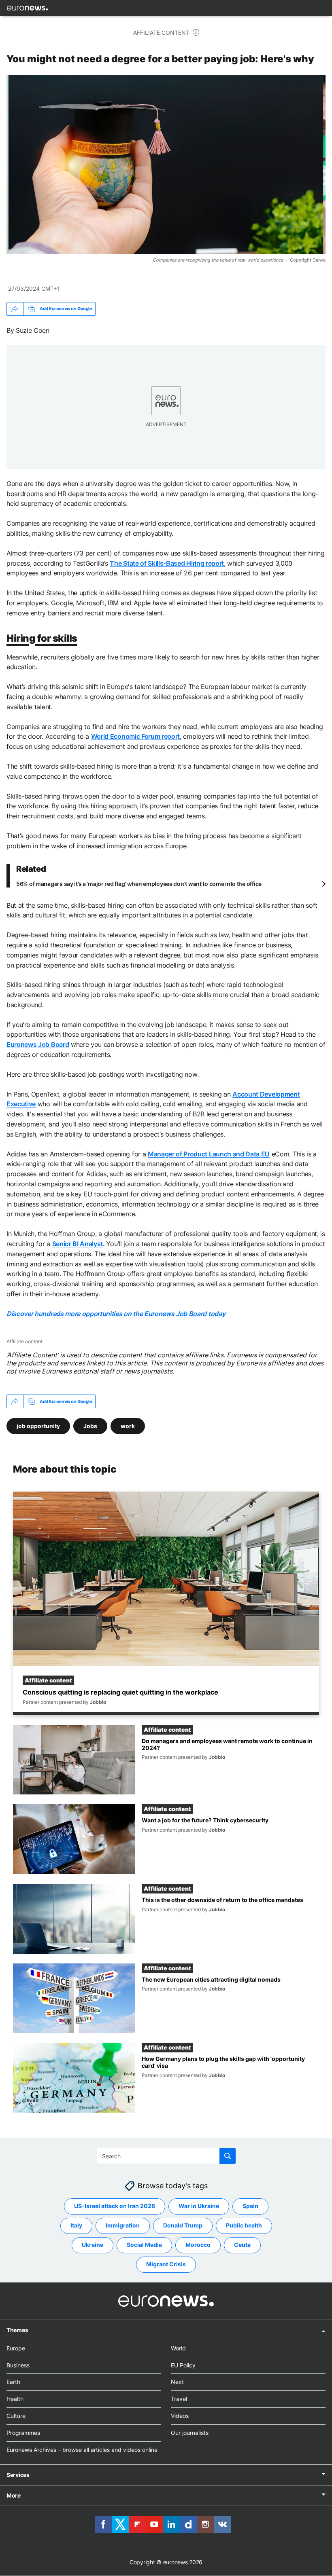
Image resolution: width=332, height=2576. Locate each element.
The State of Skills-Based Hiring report (167, 563)
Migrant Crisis (166, 2264)
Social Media (144, 2245)
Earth (13, 2382)
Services (18, 2475)
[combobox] (166, 2156)
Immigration (123, 2226)
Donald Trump (183, 2226)
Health (15, 2399)
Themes (17, 2330)
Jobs (90, 1425)
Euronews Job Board (38, 1044)
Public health (244, 2226)
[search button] (228, 2156)
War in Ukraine (199, 2206)
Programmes (23, 2433)
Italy (76, 2226)
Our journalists (190, 2433)
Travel (179, 2399)
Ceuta (242, 2245)
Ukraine (93, 2245)
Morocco (198, 2245)
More (14, 2496)
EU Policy (183, 2365)
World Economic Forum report (135, 736)
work (128, 1425)
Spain (250, 2206)
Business (18, 2365)
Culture (16, 2416)
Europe (16, 2348)
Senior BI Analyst (78, 1244)
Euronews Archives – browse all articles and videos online (82, 2450)
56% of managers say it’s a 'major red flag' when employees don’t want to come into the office (139, 884)
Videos (180, 2416)
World (178, 2348)
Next (177, 2382)
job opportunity (38, 1425)
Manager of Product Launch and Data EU (209, 1154)
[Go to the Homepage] (27, 8)
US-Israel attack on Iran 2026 (115, 2206)
